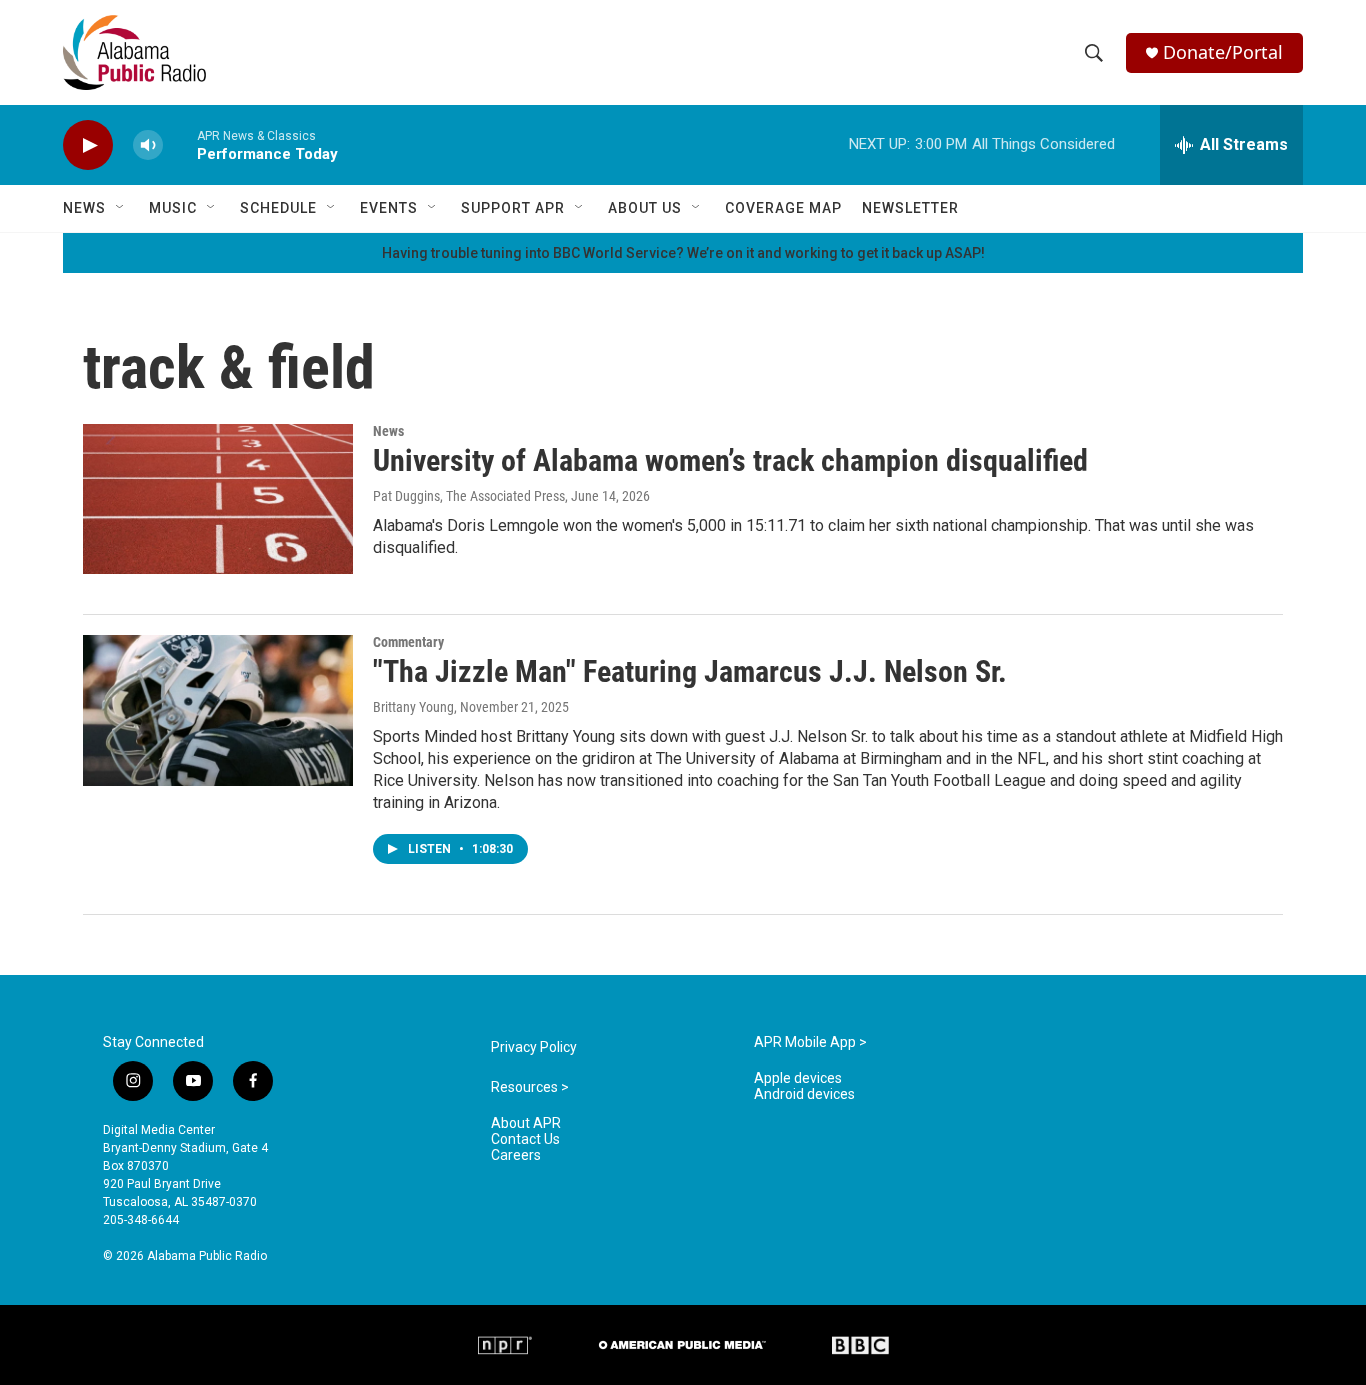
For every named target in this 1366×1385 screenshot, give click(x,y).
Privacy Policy (534, 1047)
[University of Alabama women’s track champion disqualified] (218, 499)
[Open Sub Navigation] (121, 208)
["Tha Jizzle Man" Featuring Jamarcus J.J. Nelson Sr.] (218, 710)
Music (173, 208)
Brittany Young (413, 707)
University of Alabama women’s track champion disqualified (730, 460)
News (84, 208)
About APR (526, 1123)
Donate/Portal (1223, 52)
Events (389, 208)
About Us (645, 208)
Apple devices (798, 1078)
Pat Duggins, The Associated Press (469, 496)
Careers (516, 1155)
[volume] (148, 145)
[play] (88, 145)
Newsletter (910, 208)
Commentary (408, 642)
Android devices (804, 1094)
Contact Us (525, 1139)
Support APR (513, 208)
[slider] (180, 144)
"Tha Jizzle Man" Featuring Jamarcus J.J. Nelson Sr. (690, 671)
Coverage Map (783, 208)
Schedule (278, 208)
